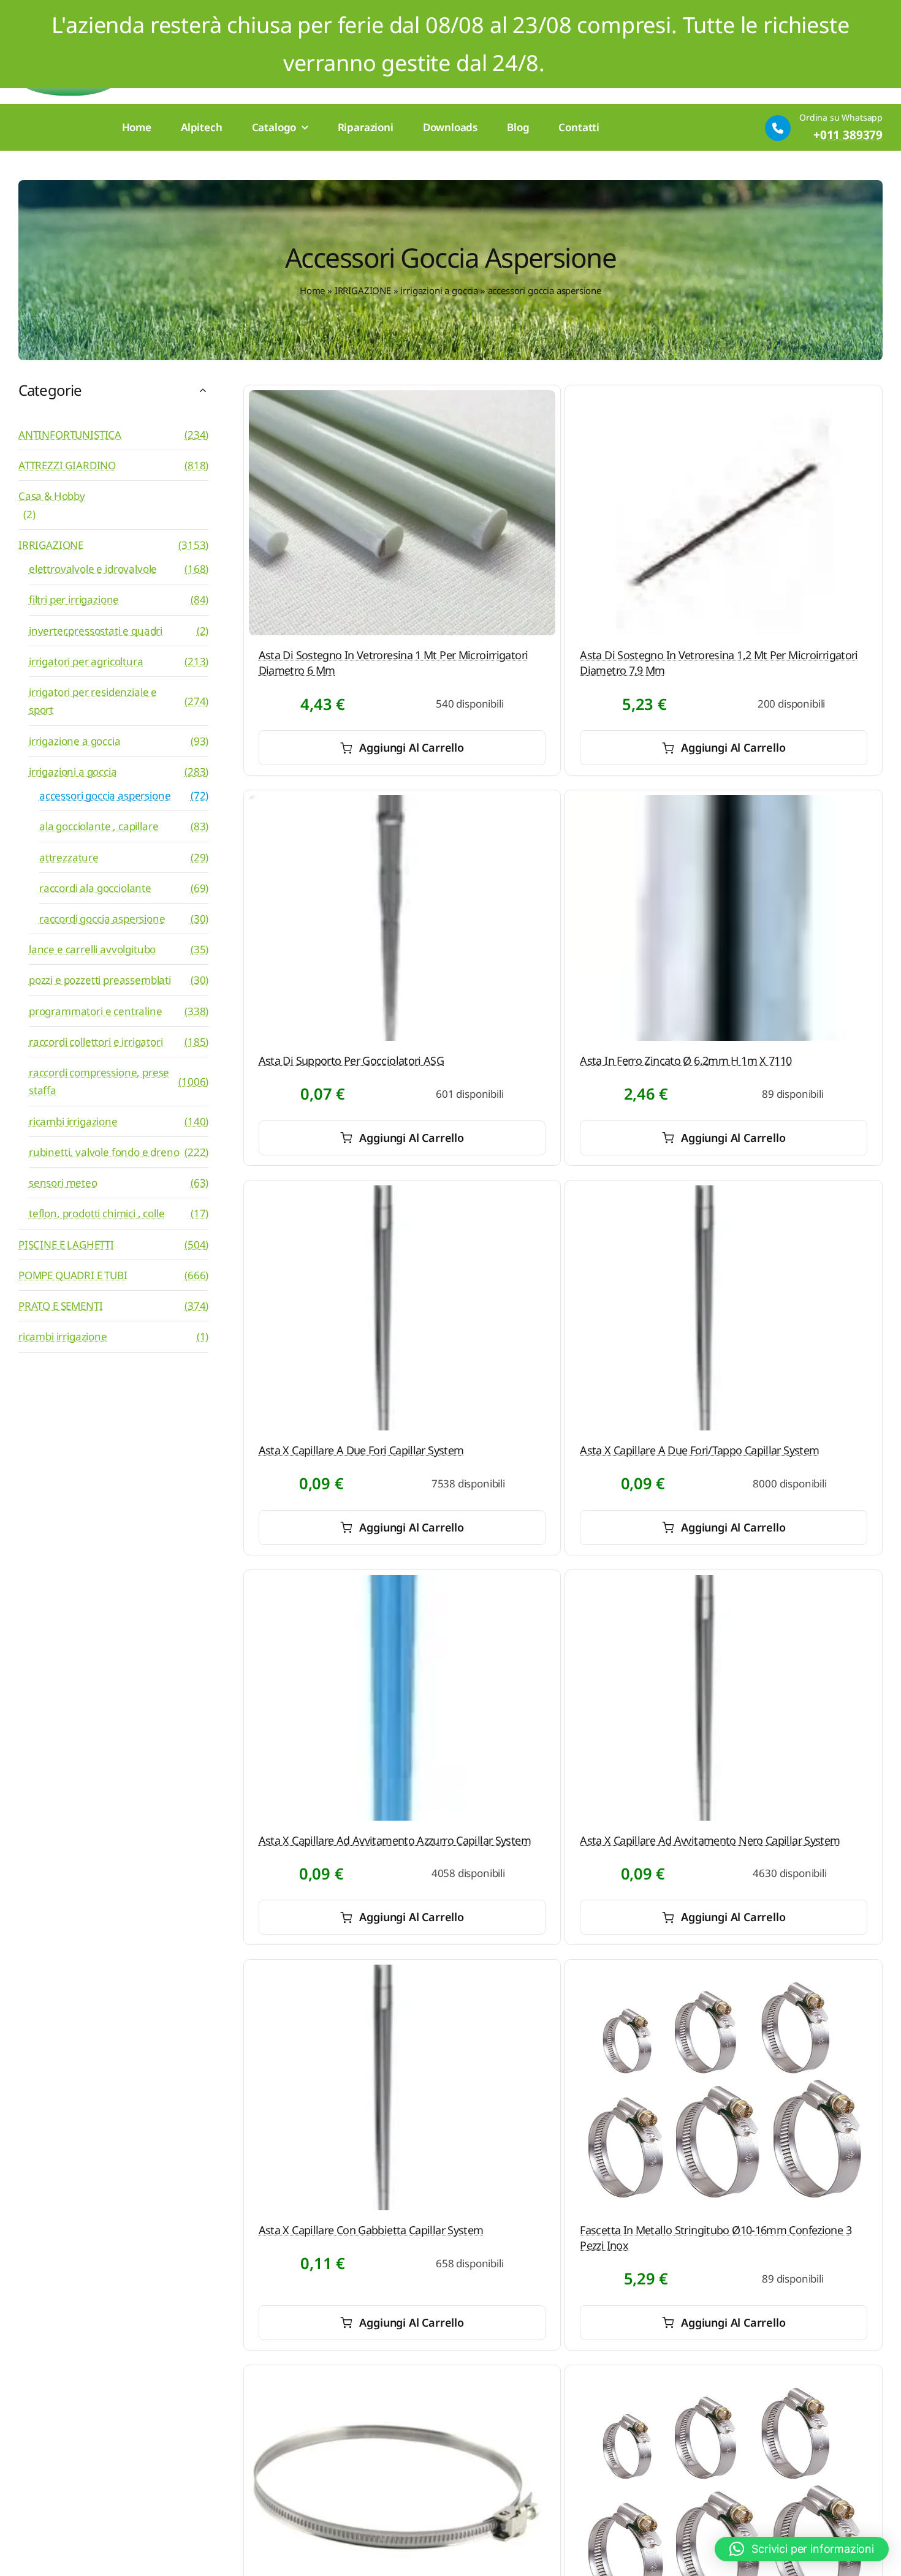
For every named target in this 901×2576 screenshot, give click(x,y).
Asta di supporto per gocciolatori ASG (352, 1060)
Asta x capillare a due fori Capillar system (361, 1450)
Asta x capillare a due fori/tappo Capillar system (699, 1450)
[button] (802, 2549)
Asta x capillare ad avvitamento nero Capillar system (710, 1840)
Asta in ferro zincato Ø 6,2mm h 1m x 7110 (686, 1060)
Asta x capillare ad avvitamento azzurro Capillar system (395, 1840)
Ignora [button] (584, 63)
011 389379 (851, 135)
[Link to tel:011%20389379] (778, 128)
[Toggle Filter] (203, 390)
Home (312, 290)
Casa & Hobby (52, 496)
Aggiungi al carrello (411, 747)
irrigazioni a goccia (439, 290)
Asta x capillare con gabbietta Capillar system (371, 2230)
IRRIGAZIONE (363, 290)
